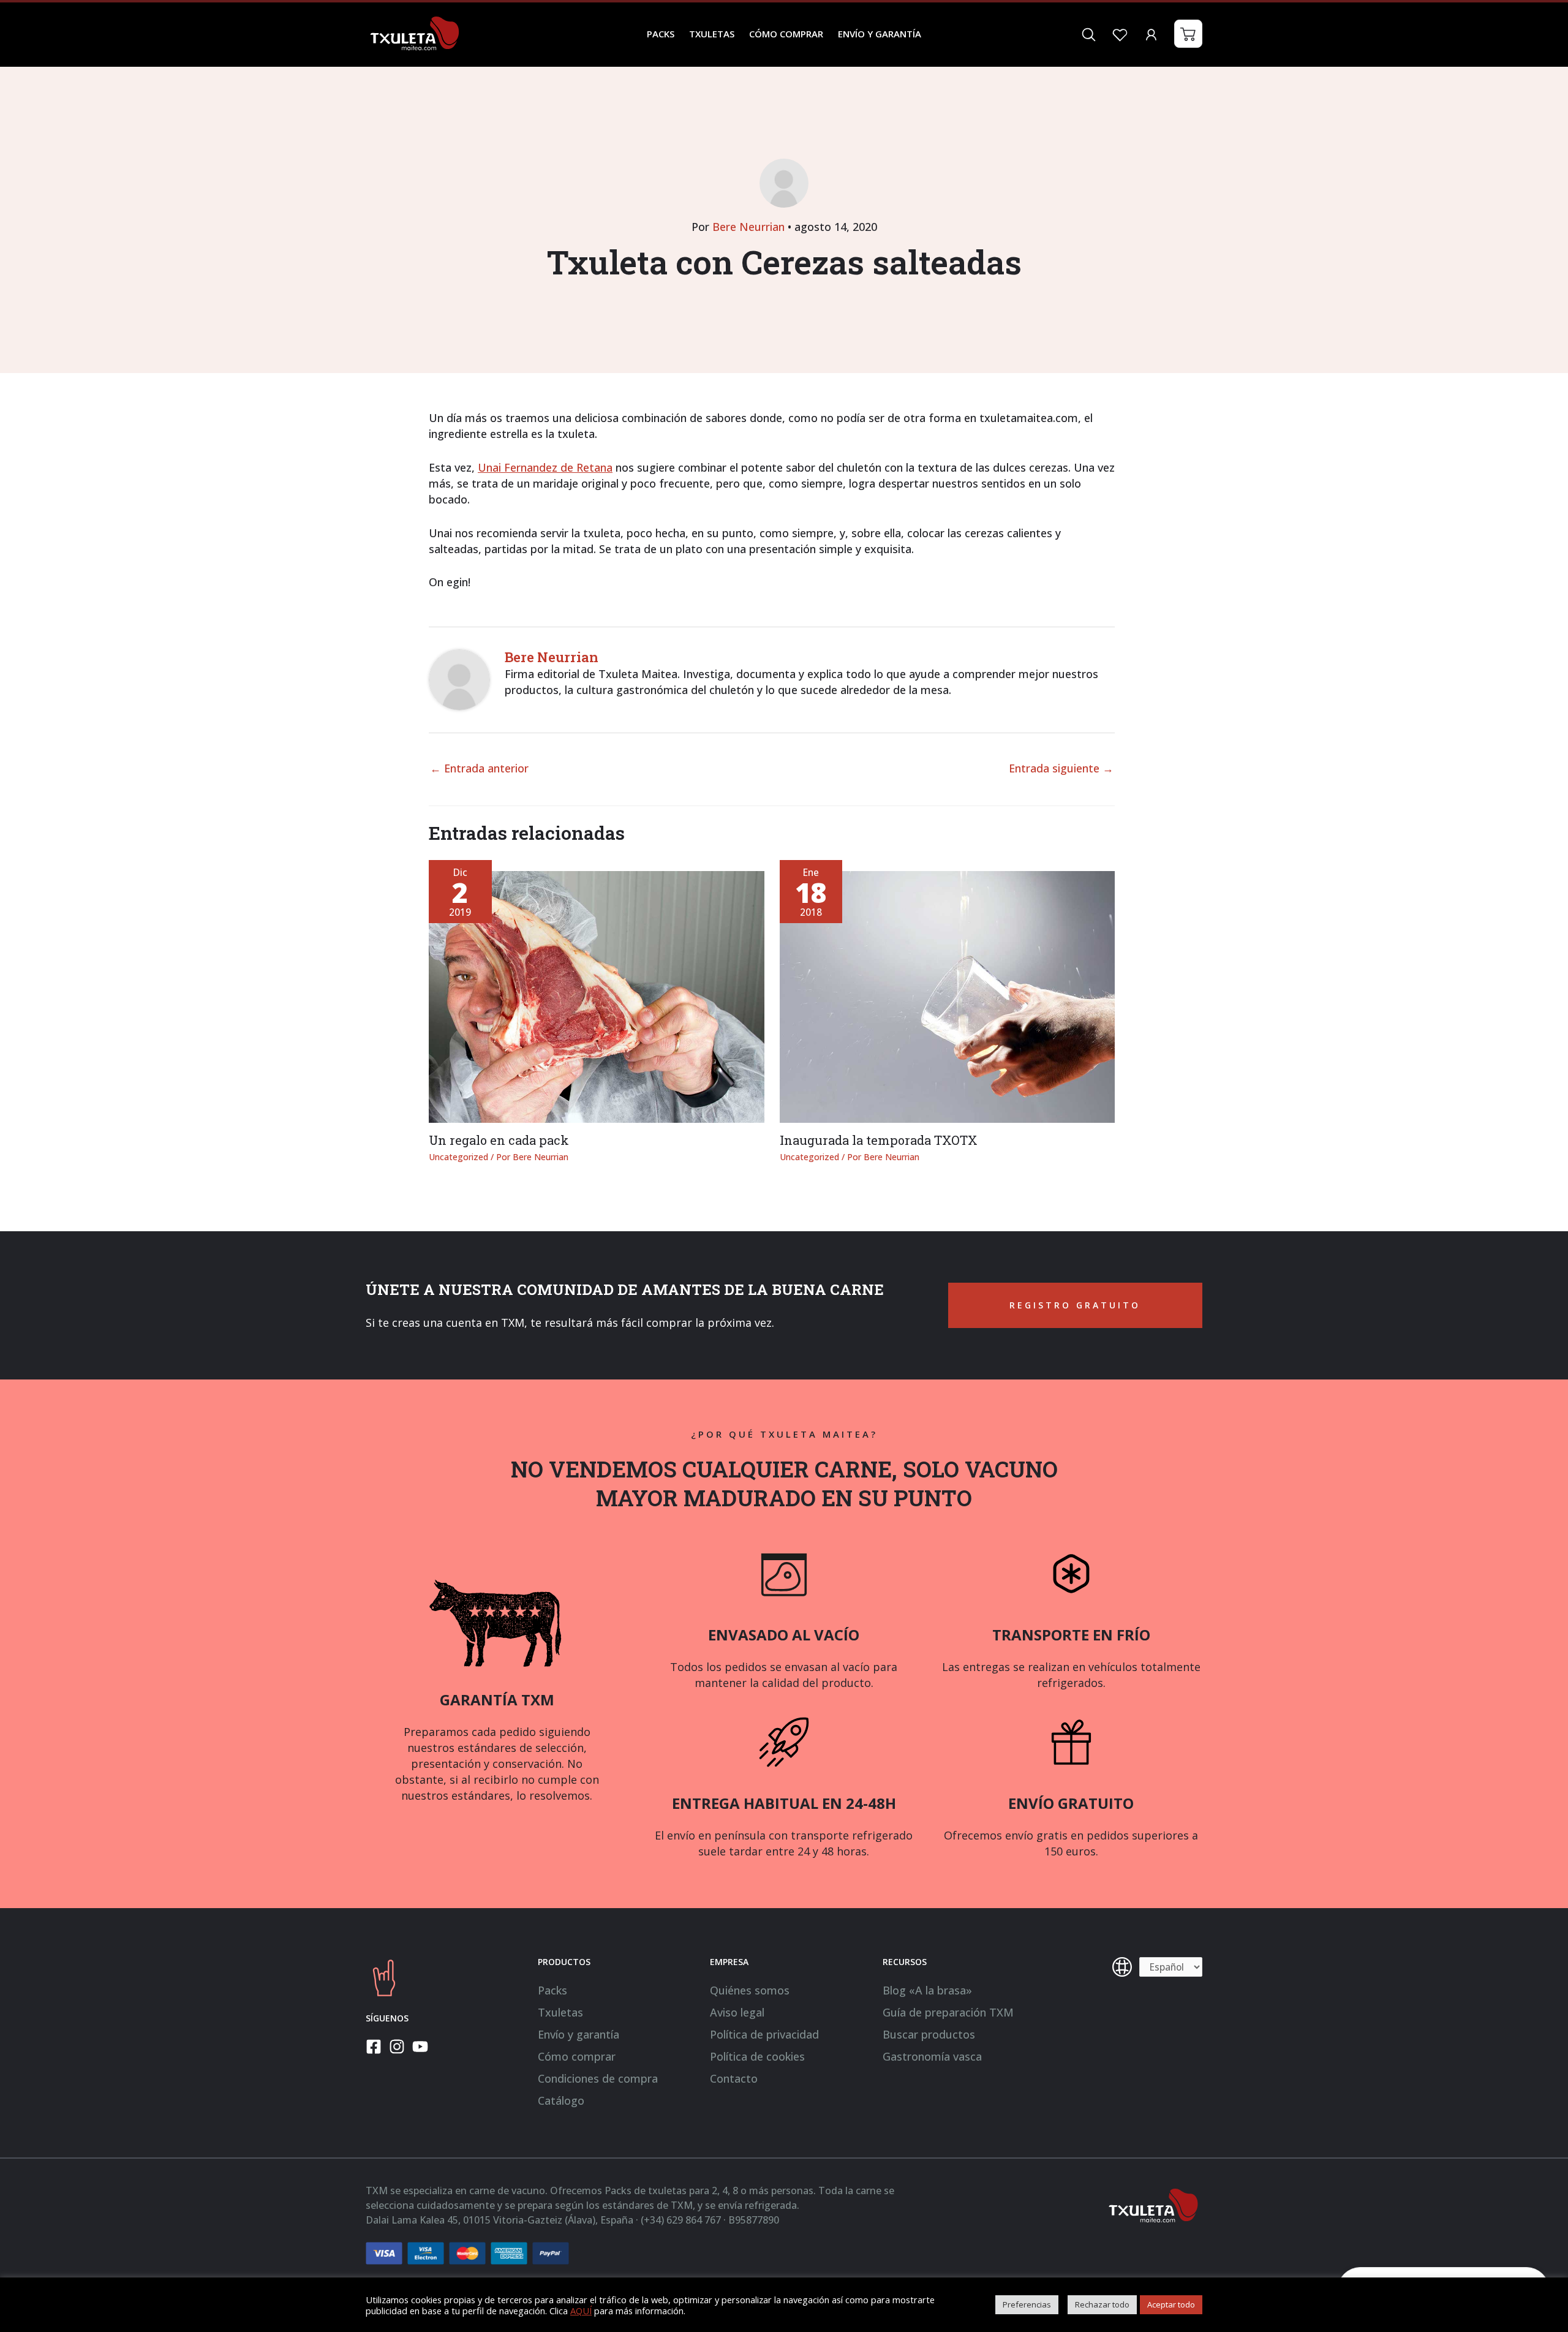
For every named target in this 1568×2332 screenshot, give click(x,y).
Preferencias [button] (1027, 2304)
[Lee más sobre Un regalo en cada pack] (597, 996)
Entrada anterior (479, 768)
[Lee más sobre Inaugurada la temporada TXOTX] (948, 996)
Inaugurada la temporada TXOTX (879, 1140)
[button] (1188, 34)
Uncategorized (458, 1157)
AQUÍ (581, 2311)
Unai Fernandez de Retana (545, 467)
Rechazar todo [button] (1102, 2304)
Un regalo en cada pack (499, 1140)
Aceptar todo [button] (1171, 2304)
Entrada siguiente (1061, 768)
